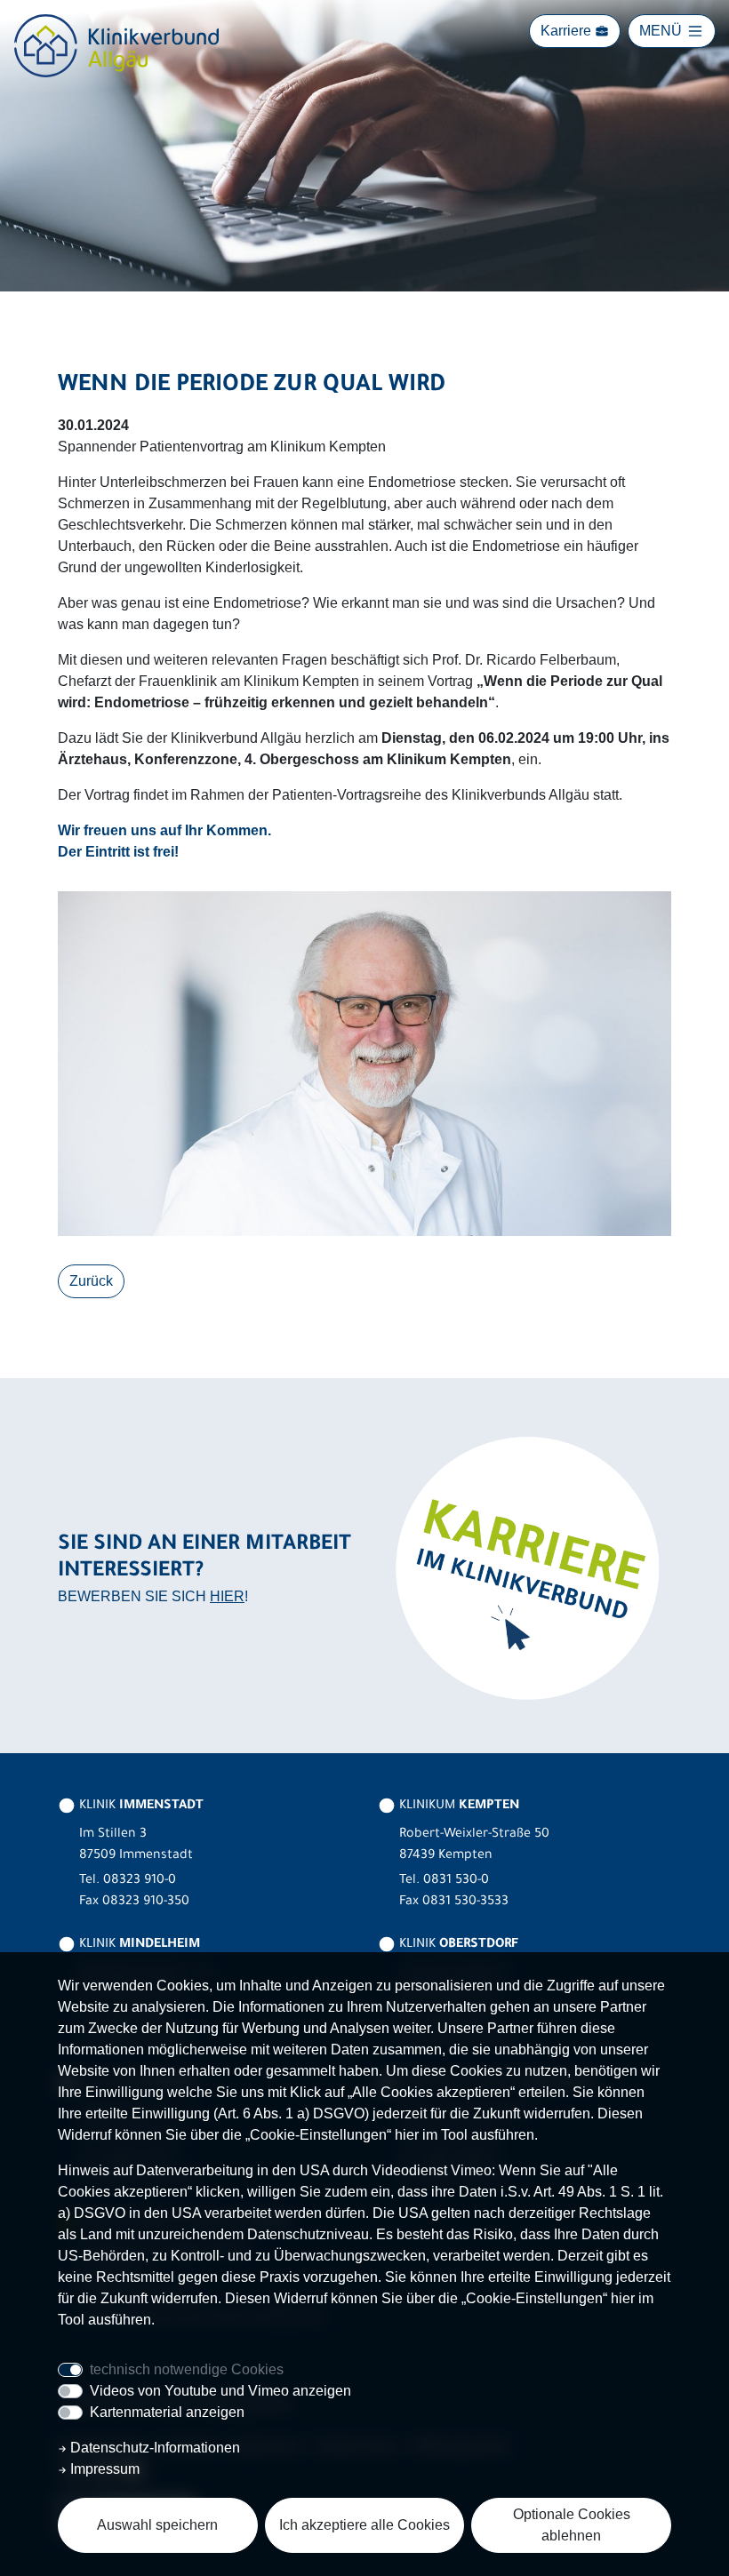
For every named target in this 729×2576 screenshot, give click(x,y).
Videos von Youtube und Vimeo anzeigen (220, 2391)
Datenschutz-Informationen (153, 2448)
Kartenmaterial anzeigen (167, 2412)
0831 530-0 (456, 1881)
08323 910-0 (140, 1881)
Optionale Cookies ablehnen (572, 2525)
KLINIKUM (457, 1806)
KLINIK (140, 1806)
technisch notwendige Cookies (187, 2369)
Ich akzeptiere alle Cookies (364, 2525)
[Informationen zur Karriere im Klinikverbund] (525, 1567)
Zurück (91, 1281)
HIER (227, 1596)
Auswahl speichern (157, 2525)
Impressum (103, 2469)
